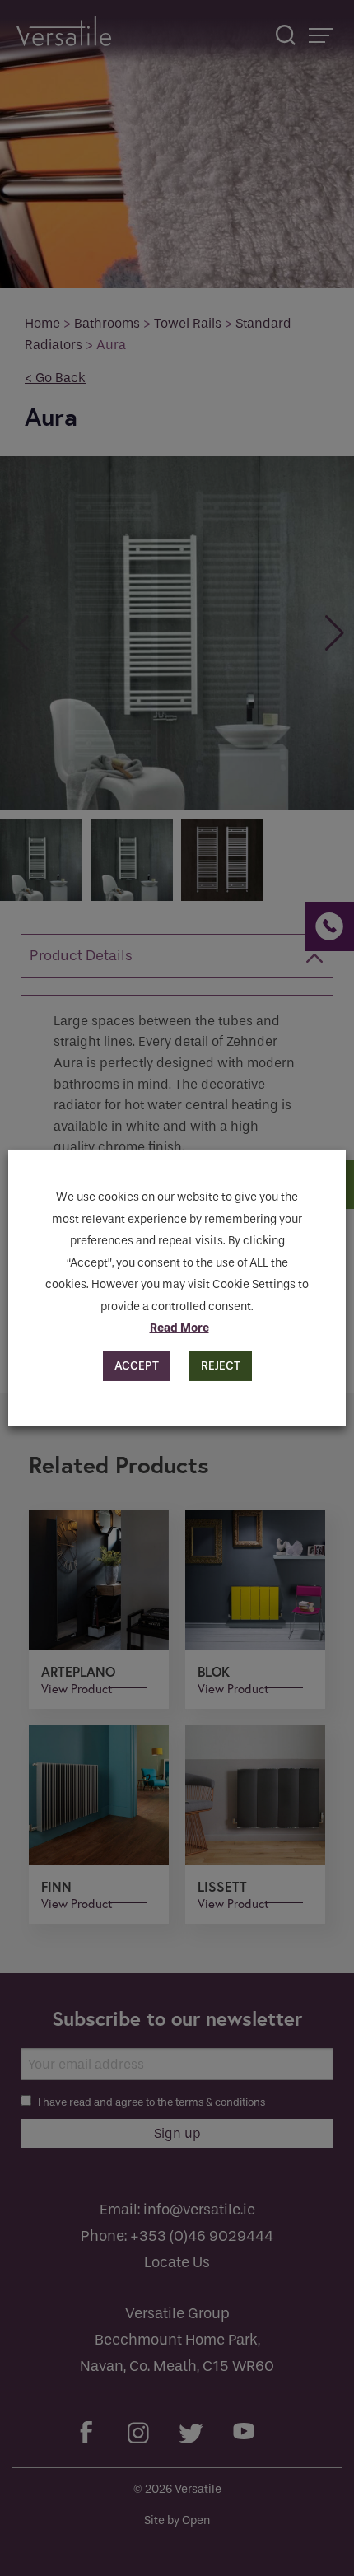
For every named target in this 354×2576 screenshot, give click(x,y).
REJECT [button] (221, 1366)
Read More (179, 1328)
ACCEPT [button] (137, 1366)
